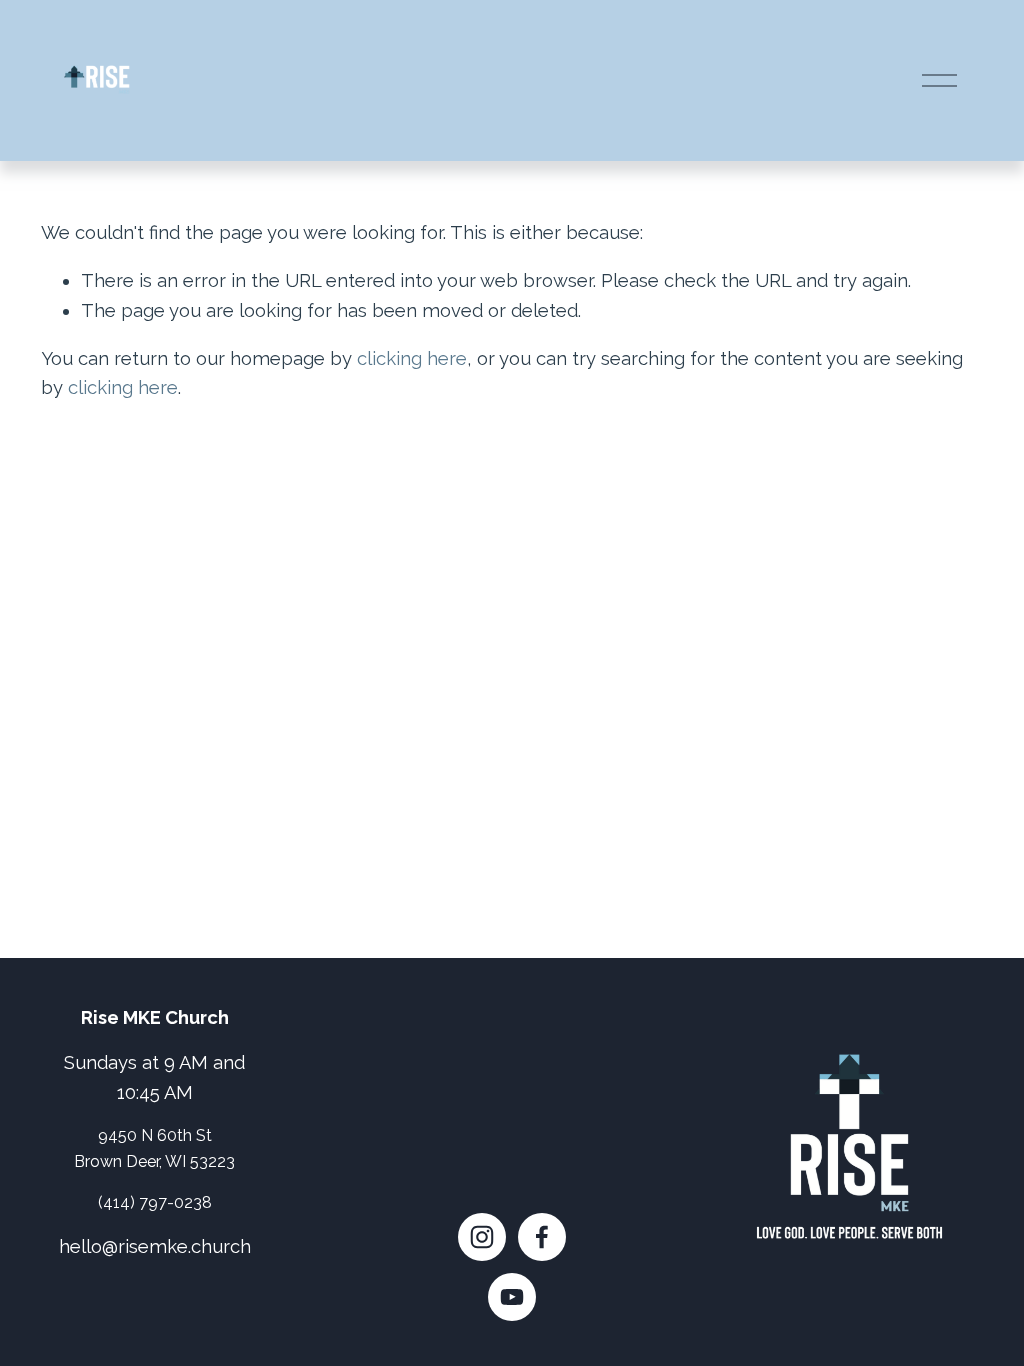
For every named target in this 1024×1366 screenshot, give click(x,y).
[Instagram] (482, 1237)
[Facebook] (542, 1237)
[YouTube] (512, 1297)
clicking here (412, 358)
